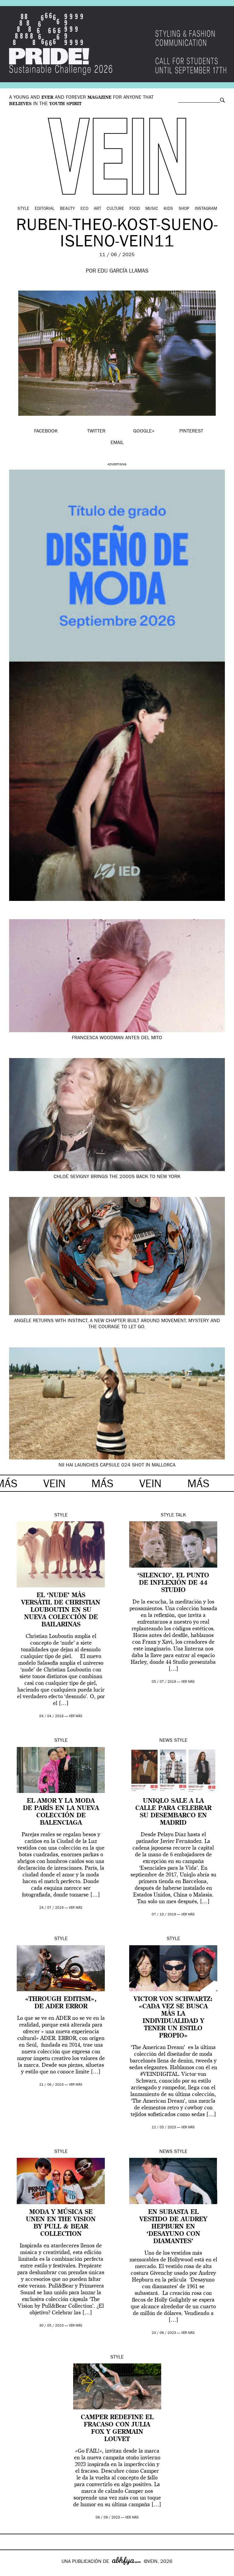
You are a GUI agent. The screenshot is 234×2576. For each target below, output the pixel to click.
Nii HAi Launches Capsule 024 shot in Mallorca (117, 1466)
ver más (76, 1716)
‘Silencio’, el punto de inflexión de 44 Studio (173, 1583)
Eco (84, 209)
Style (23, 209)
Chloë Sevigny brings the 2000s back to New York (117, 1177)
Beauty (67, 209)
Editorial (45, 209)
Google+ (11, 2572)
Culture (115, 209)
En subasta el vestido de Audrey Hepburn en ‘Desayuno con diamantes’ (173, 2227)
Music (152, 209)
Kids (168, 209)
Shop (184, 209)
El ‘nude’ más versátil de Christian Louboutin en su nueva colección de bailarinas (61, 1610)
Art (97, 209)
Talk (181, 1516)
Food (135, 209)
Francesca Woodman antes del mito (117, 1038)
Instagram (206, 209)
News (166, 1741)
